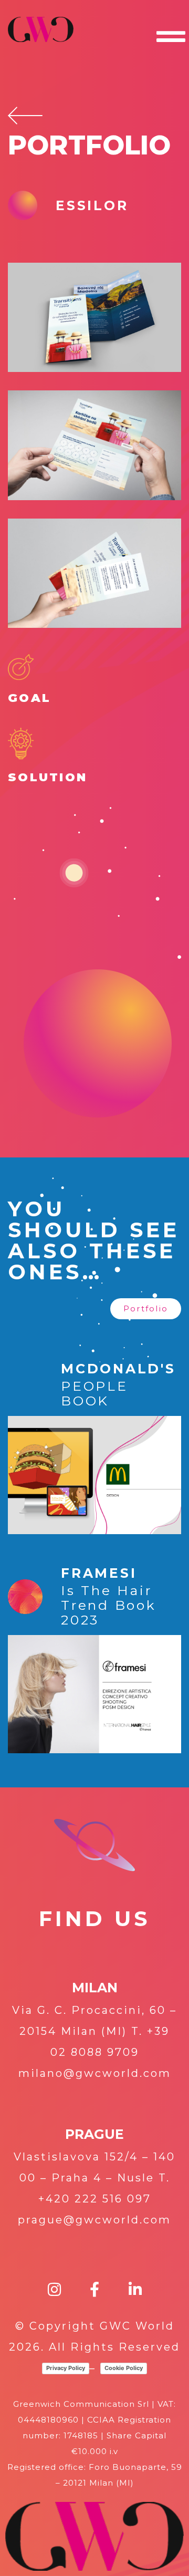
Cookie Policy (124, 2368)
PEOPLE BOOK (94, 1393)
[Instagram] (54, 2290)
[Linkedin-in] (135, 2290)
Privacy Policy (66, 2368)
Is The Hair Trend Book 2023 (109, 1605)
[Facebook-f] (95, 2290)
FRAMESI (99, 1573)
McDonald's (118, 1369)
